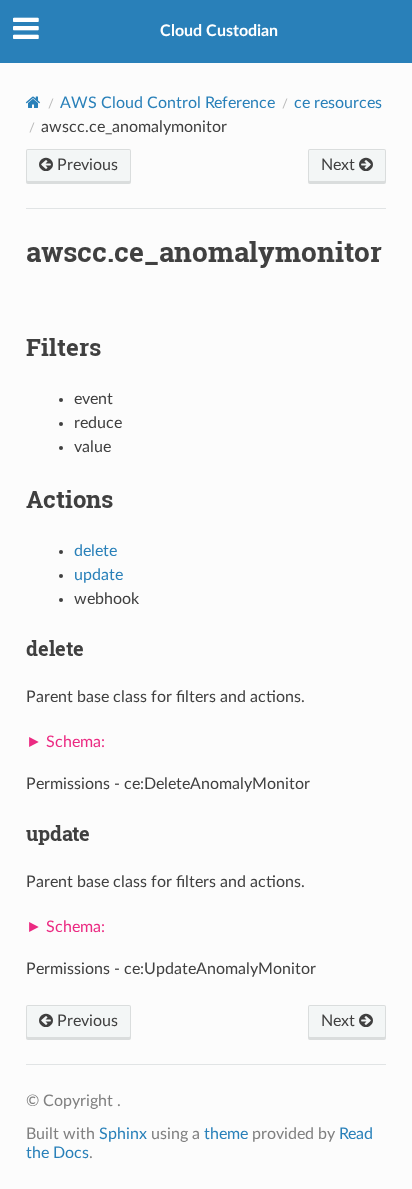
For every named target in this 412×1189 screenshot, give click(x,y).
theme (226, 1134)
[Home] (33, 102)
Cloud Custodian (219, 31)
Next (340, 165)
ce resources (338, 103)
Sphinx (123, 1134)
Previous (85, 165)
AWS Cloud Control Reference (167, 103)
